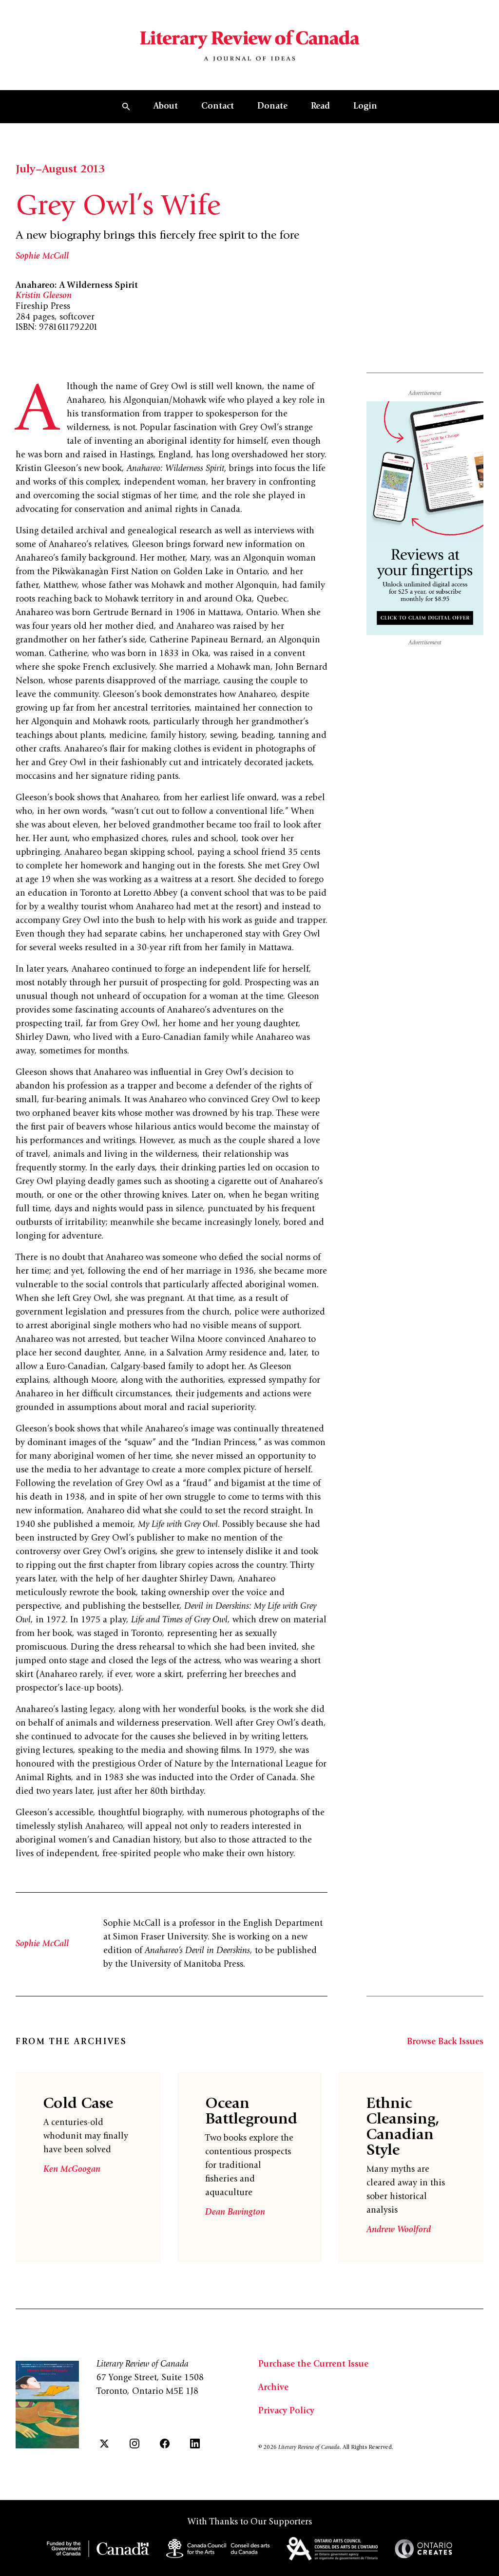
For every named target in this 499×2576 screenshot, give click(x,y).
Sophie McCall (42, 257)
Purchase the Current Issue (313, 2365)
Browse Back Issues (445, 2042)
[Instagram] (134, 2444)
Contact (218, 107)
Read (320, 107)
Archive (273, 2388)
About (166, 107)
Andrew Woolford (399, 2230)
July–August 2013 (60, 170)
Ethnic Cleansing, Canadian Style (403, 2128)
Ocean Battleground (251, 2112)
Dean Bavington (235, 2213)
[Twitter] (104, 2444)
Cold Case (78, 2105)
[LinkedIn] (195, 2444)
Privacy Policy (286, 2411)
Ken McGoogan (72, 2170)
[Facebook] (165, 2444)
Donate (272, 107)
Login (365, 107)
